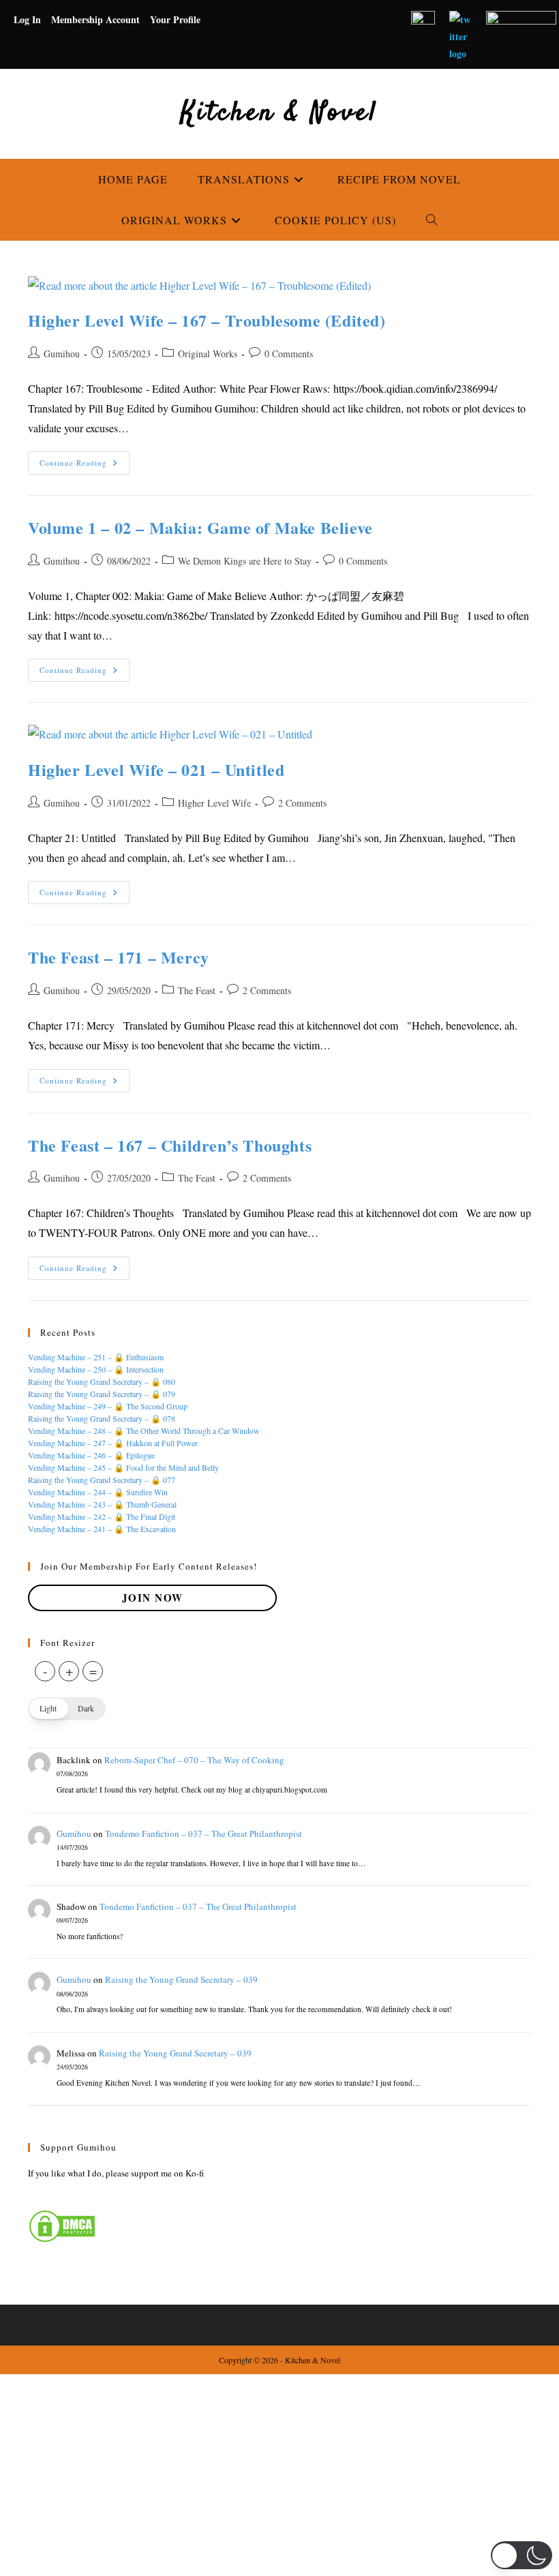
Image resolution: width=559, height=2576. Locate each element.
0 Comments (289, 354)
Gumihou (62, 354)
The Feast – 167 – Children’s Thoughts (170, 1145)
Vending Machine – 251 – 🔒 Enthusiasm (96, 1357)
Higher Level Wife (214, 803)
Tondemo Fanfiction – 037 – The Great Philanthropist (203, 1833)
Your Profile (175, 19)
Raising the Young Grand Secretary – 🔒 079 (102, 1394)
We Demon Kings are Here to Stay (245, 561)
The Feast (197, 990)
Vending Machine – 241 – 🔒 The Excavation (102, 1529)
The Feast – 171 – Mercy (119, 957)
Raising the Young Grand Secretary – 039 (181, 1979)
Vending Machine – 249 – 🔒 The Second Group (108, 1406)
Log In (27, 19)
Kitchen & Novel (279, 114)
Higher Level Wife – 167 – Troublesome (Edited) (207, 320)
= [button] (93, 1671)
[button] (67, 1709)
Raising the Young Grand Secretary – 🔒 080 (102, 1381)
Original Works (208, 354)
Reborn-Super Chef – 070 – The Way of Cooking (194, 1760)
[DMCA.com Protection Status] (62, 2225)
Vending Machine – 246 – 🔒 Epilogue (91, 1455)
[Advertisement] (279, 2475)
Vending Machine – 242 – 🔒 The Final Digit (102, 1516)
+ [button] (69, 1671)
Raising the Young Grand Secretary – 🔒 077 (102, 1480)
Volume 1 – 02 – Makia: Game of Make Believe (200, 527)
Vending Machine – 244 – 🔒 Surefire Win (98, 1492)
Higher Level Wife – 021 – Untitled (156, 769)
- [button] (45, 1671)
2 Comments (302, 803)
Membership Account (95, 19)
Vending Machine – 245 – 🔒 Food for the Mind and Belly (123, 1467)
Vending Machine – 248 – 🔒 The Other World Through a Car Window (144, 1431)
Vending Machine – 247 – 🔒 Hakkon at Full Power (113, 1443)
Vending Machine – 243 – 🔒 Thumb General (102, 1504)
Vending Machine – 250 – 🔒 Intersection (96, 1369)
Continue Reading (85, 465)
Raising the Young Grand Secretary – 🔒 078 (102, 1418)
